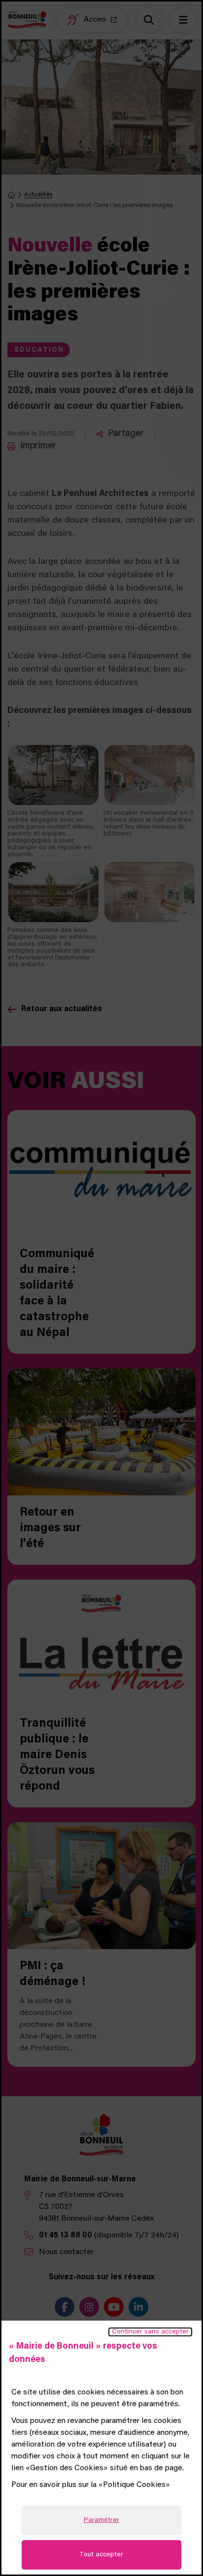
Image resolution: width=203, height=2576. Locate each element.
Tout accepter (101, 2555)
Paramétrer (101, 2520)
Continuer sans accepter (150, 2332)
